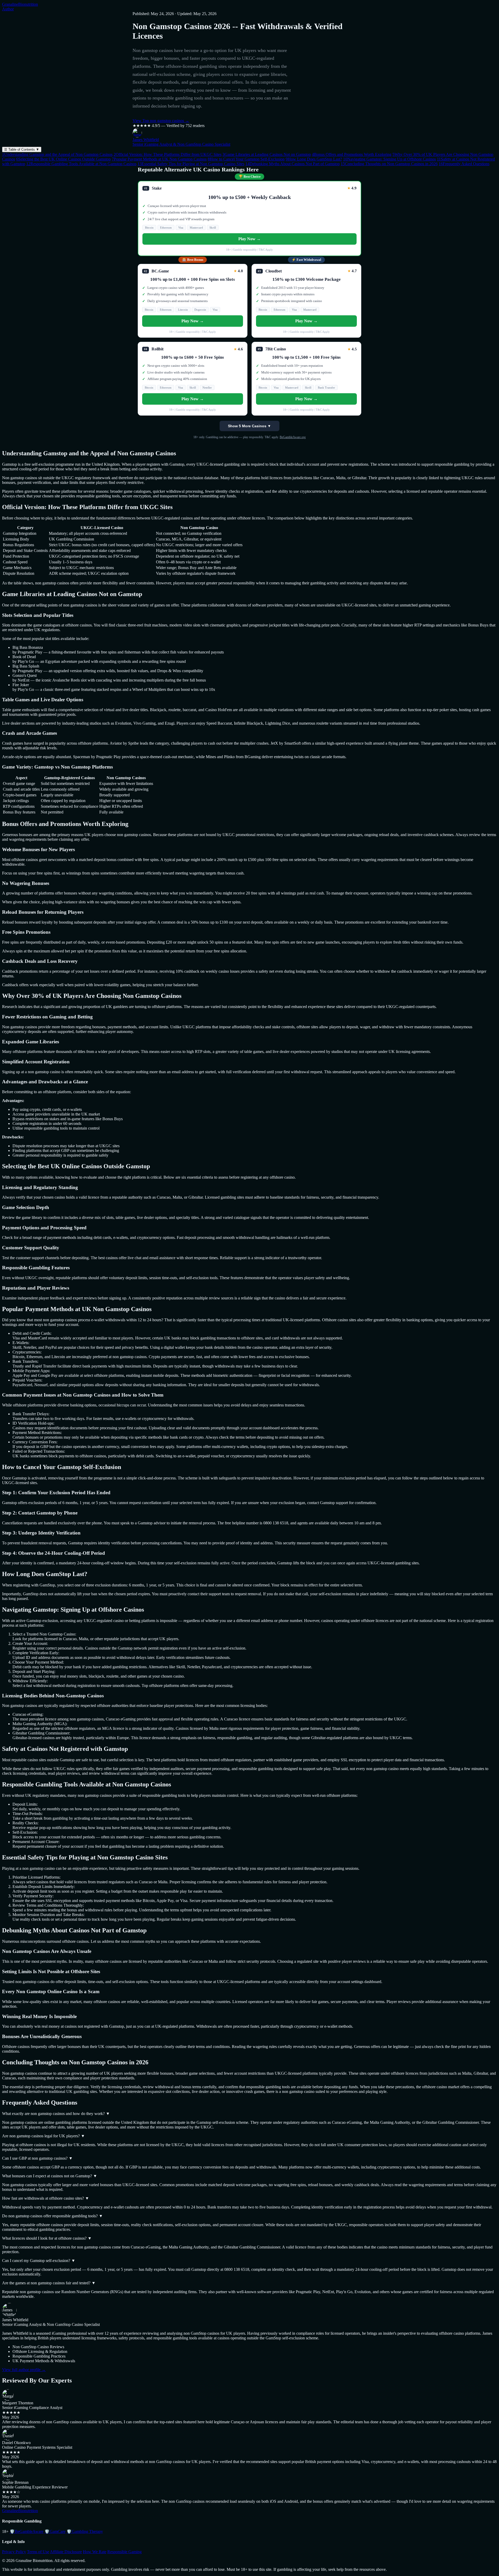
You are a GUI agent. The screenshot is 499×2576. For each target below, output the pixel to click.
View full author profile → (24, 2370)
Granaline (20, 4)
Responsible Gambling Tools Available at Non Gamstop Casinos (81, 164)
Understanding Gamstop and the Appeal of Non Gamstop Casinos (57, 154)
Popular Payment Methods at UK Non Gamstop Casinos (159, 159)
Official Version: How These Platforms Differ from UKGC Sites (168, 154)
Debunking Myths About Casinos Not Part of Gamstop (293, 164)
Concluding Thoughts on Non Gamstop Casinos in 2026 (389, 164)
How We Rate (95, 2552)
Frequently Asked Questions (464, 164)
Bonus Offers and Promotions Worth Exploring (352, 154)
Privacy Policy (14, 2552)
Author (8, 9)
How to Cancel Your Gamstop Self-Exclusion (246, 159)
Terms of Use (38, 2552)
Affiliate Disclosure (66, 2552)
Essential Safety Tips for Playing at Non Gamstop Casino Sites (191, 164)
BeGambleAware (27, 2531)
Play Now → (249, 239)
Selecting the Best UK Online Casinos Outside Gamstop (63, 159)
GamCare (55, 2531)
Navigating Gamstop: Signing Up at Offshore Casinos (389, 159)
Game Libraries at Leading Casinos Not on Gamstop (267, 154)
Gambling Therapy (85, 2531)
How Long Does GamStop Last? (314, 159)
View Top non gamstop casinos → (161, 121)
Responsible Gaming (124, 2552)
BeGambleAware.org (293, 437)
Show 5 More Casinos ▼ (249, 426)
